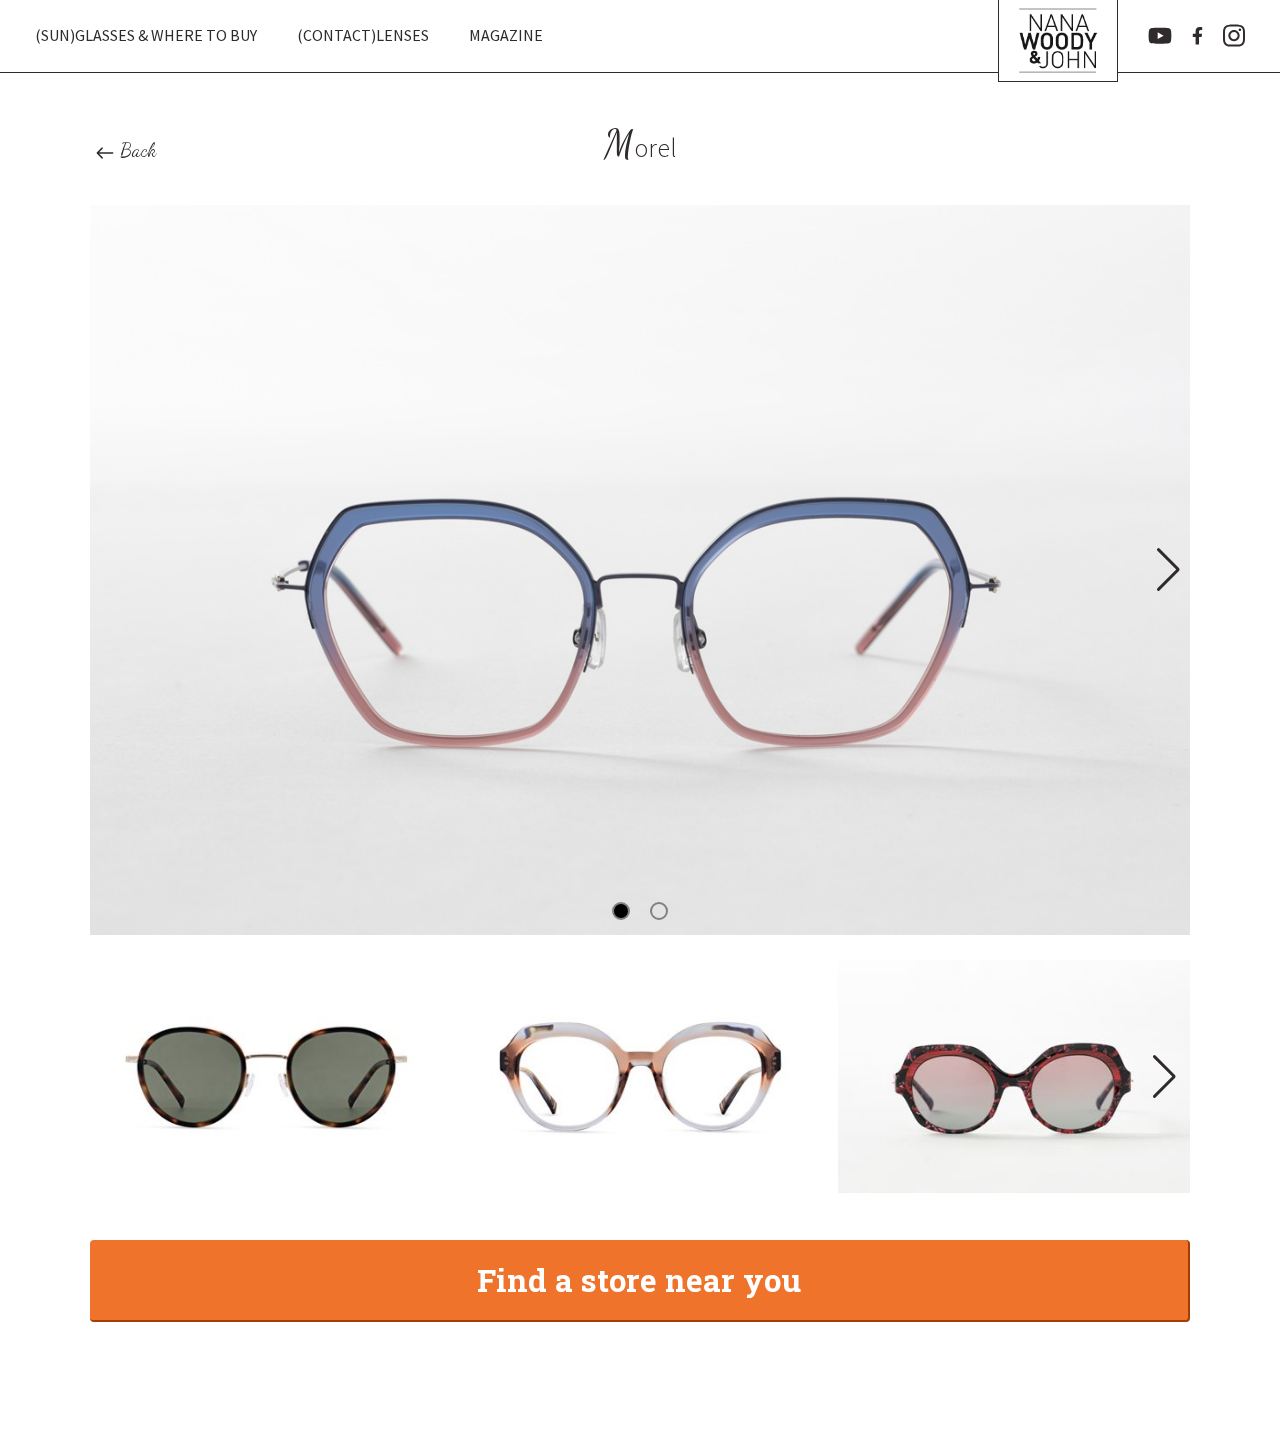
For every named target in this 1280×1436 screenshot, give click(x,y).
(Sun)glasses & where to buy (146, 35)
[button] (1166, 570)
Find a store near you (639, 1279)
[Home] (1058, 36)
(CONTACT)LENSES (363, 35)
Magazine (506, 35)
